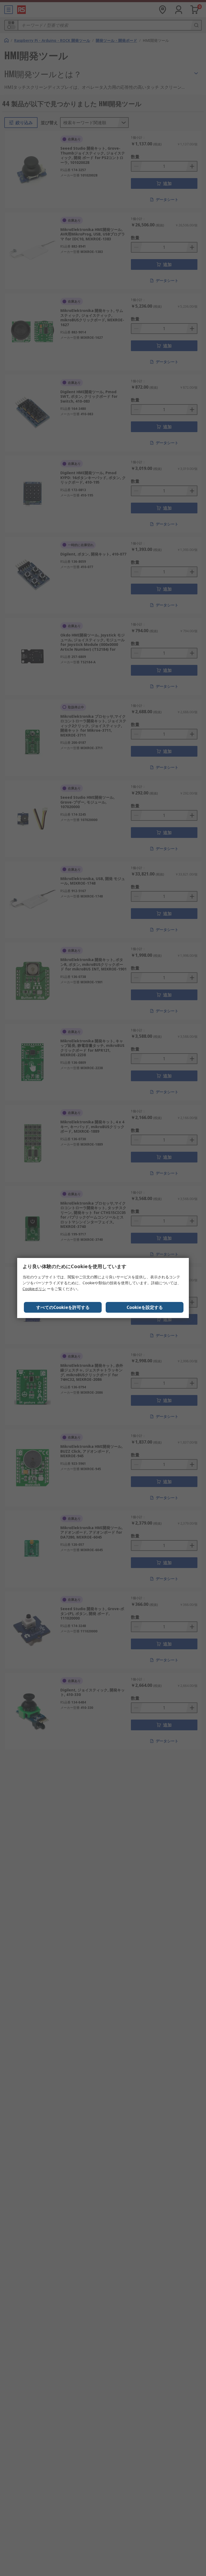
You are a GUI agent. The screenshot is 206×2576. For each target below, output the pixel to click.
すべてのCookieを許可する (63, 1307)
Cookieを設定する (145, 1307)
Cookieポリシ (34, 1289)
